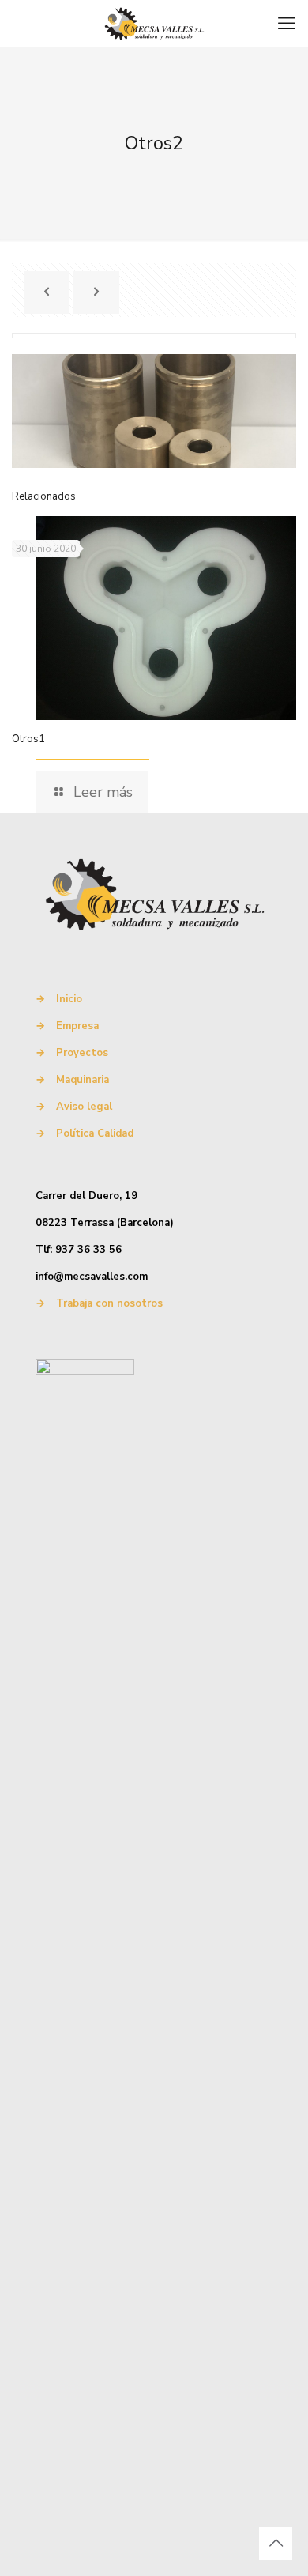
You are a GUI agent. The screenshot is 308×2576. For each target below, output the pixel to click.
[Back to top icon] (276, 2544)
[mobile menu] (287, 24)
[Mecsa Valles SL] (154, 24)
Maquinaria (83, 1080)
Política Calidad (95, 1133)
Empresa (77, 1026)
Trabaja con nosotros (109, 1303)
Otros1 (28, 739)
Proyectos (82, 1053)
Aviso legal (84, 1107)
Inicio (69, 999)
